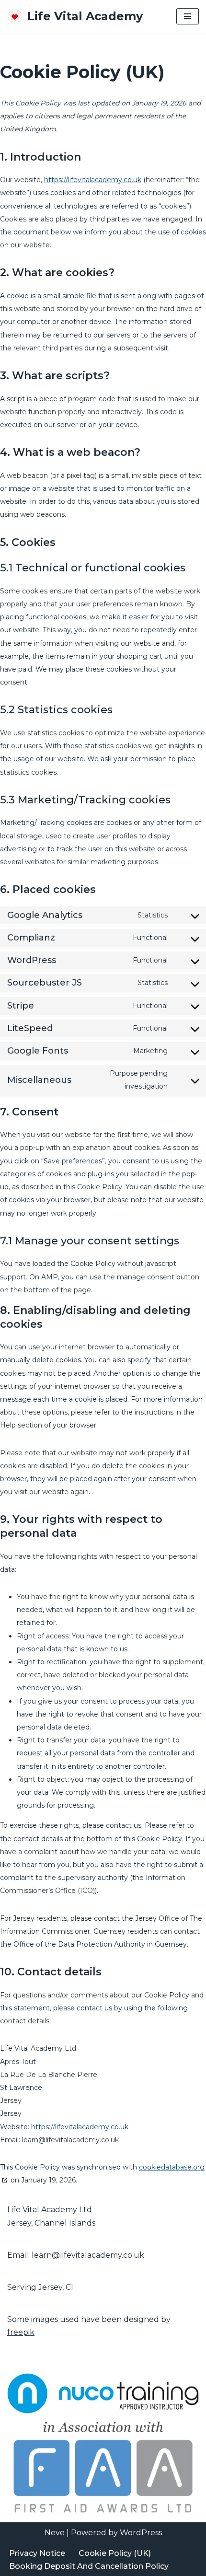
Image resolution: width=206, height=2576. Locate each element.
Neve (55, 2533)
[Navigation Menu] (188, 16)
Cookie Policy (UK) (115, 2553)
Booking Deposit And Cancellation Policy (89, 2566)
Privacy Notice (37, 2553)
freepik (21, 2332)
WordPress (141, 2533)
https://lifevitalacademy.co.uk (93, 180)
